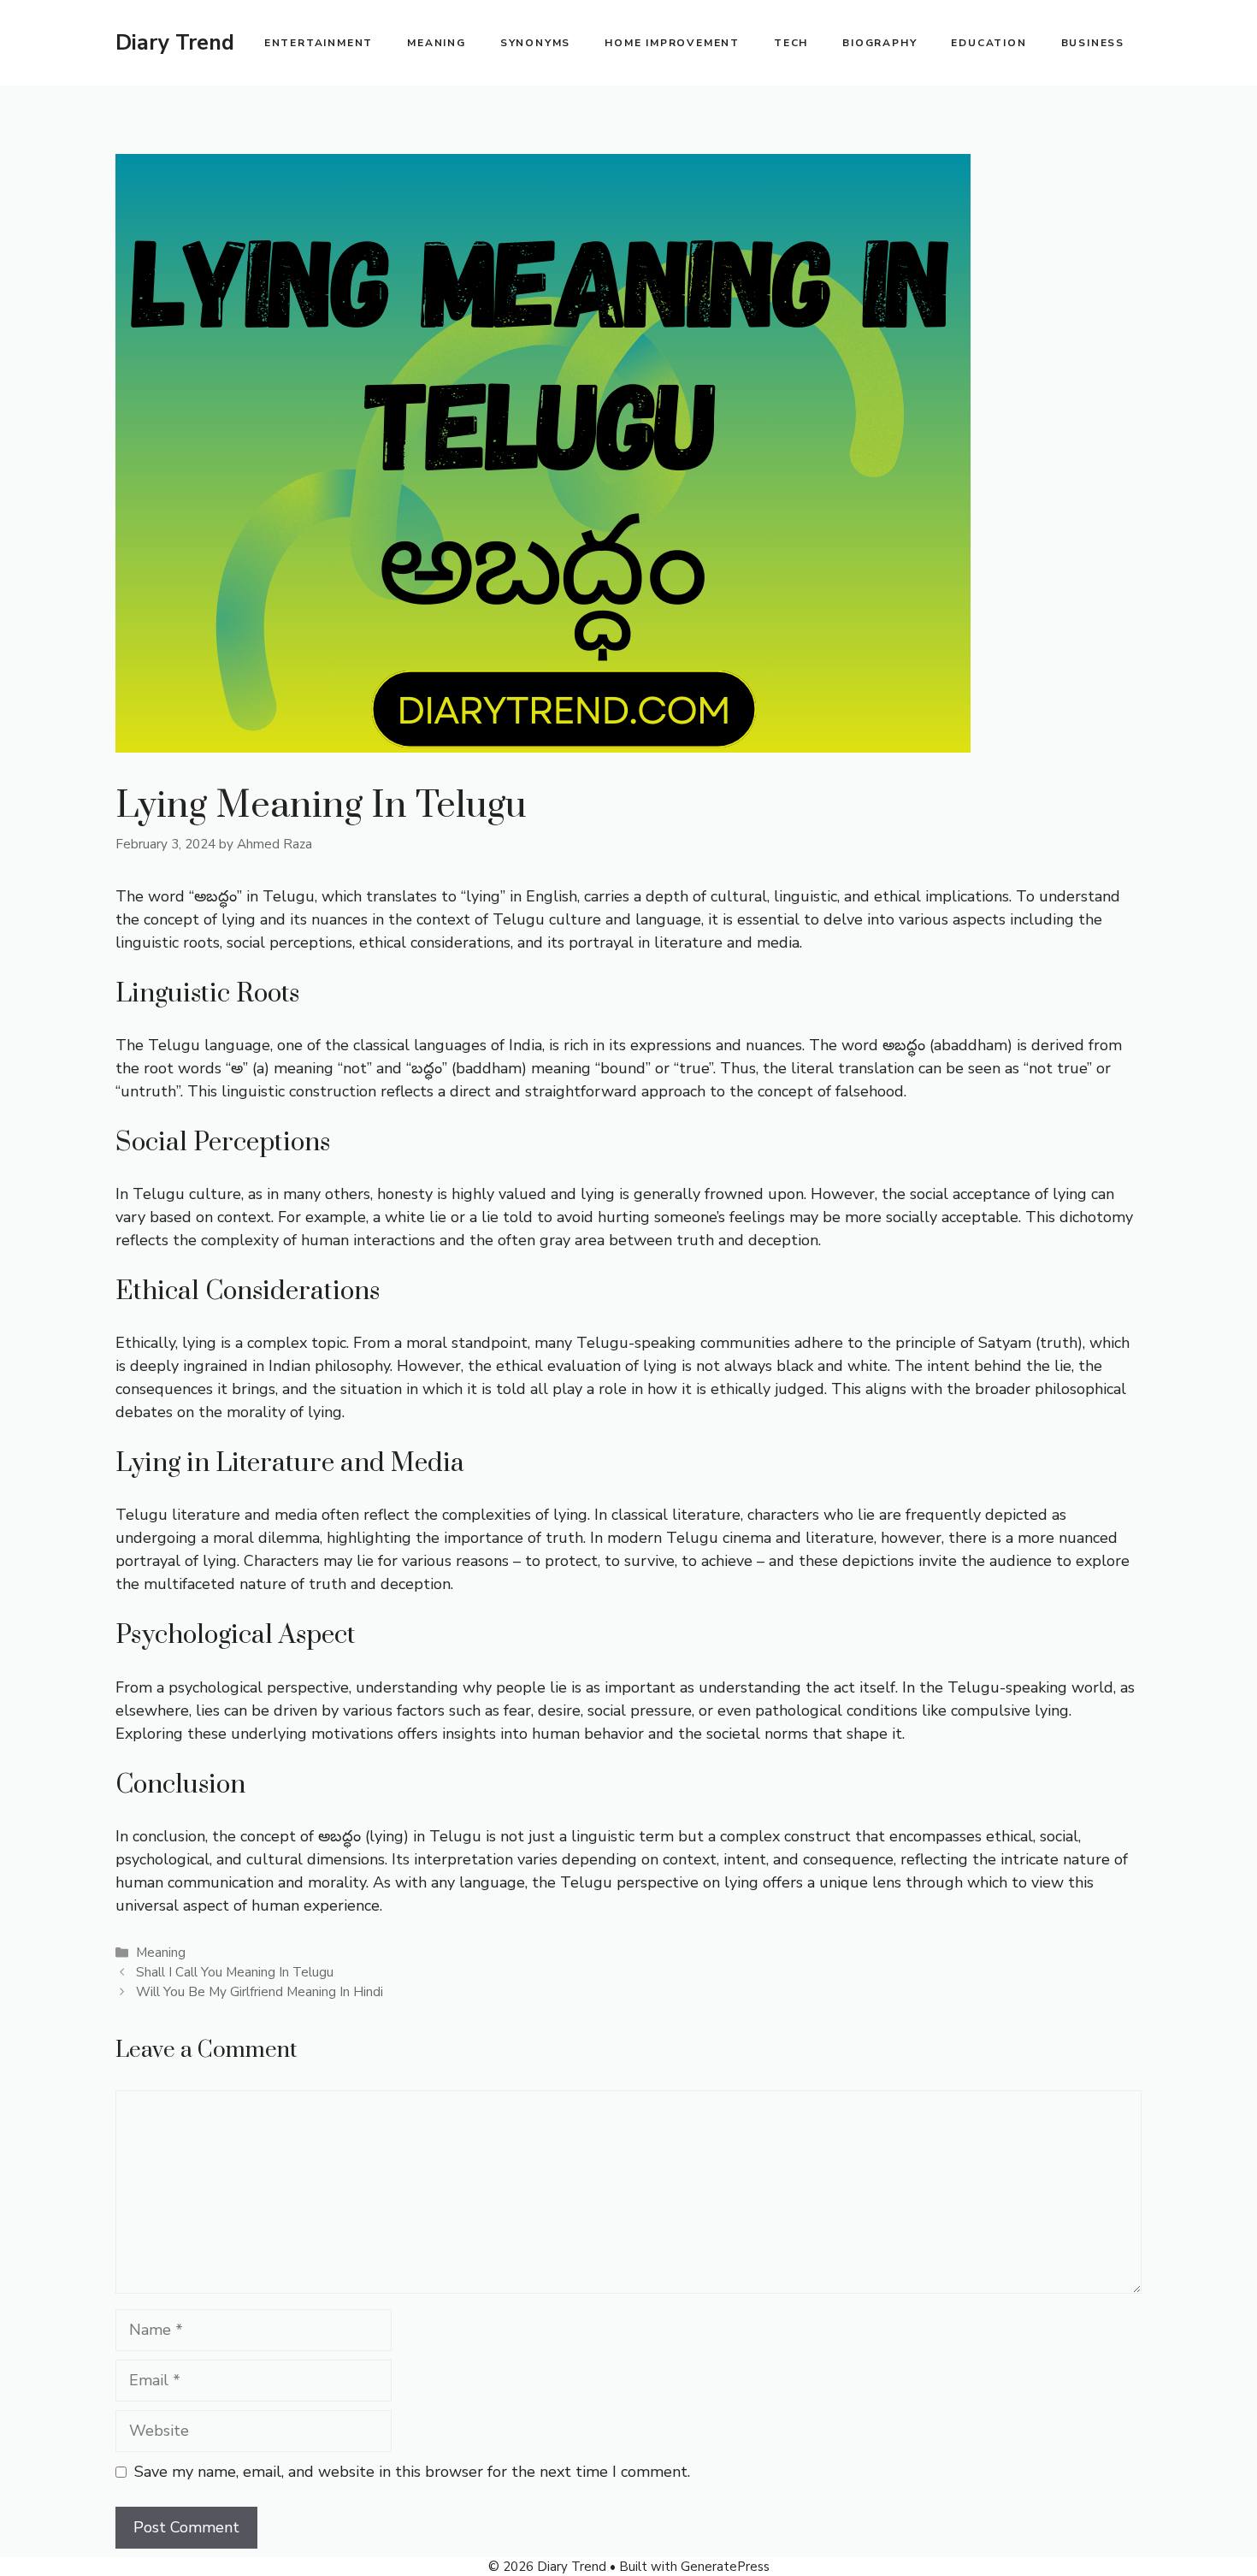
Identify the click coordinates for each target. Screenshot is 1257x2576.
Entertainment (319, 43)
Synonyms (535, 43)
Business (1093, 43)
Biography (879, 43)
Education (988, 43)
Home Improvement (672, 43)
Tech (791, 43)
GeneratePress (725, 2567)
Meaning (437, 43)
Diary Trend (175, 43)
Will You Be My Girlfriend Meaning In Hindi (260, 1992)
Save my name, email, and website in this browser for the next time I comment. (412, 2472)
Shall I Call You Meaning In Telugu (235, 1972)
